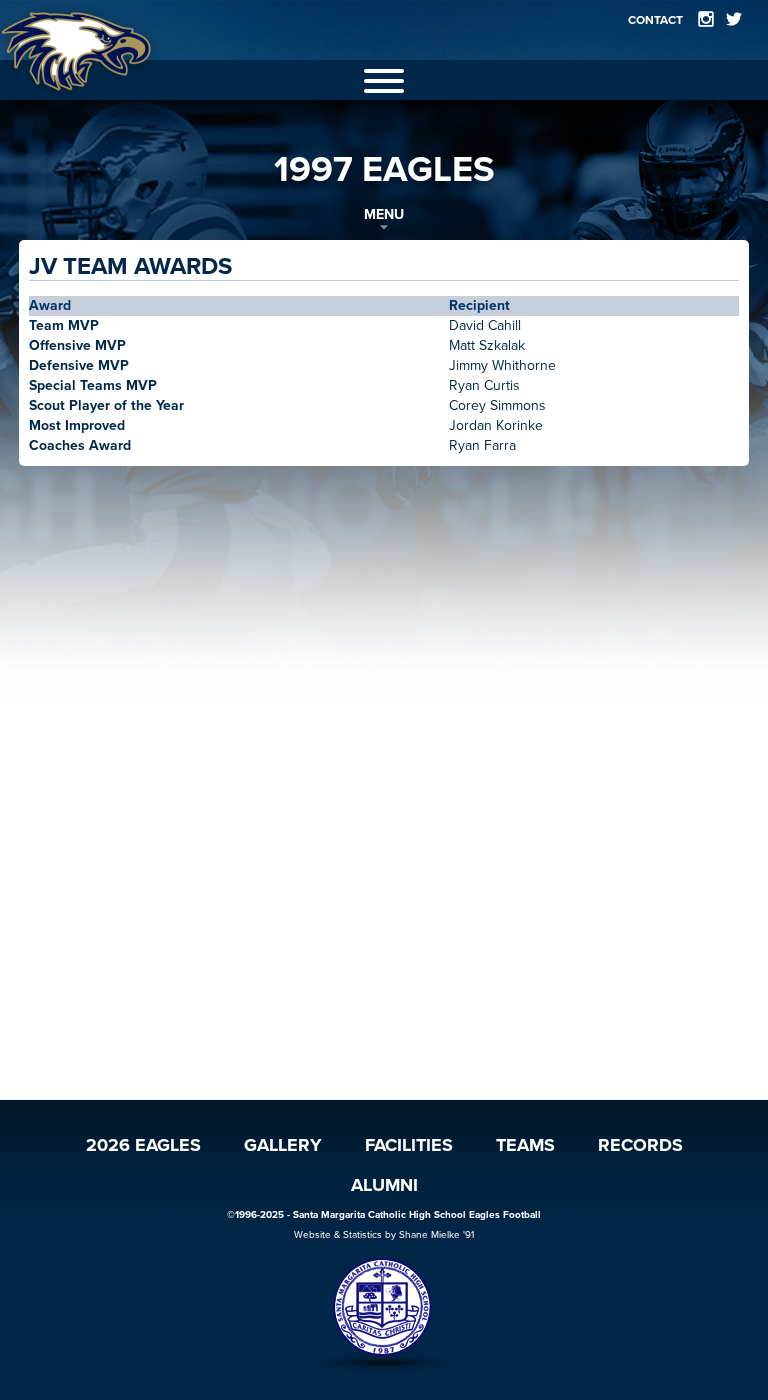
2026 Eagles (143, 1145)
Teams (525, 1145)
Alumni (384, 1185)
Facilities (409, 1145)
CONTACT (655, 20)
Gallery (283, 1145)
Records (640, 1145)
